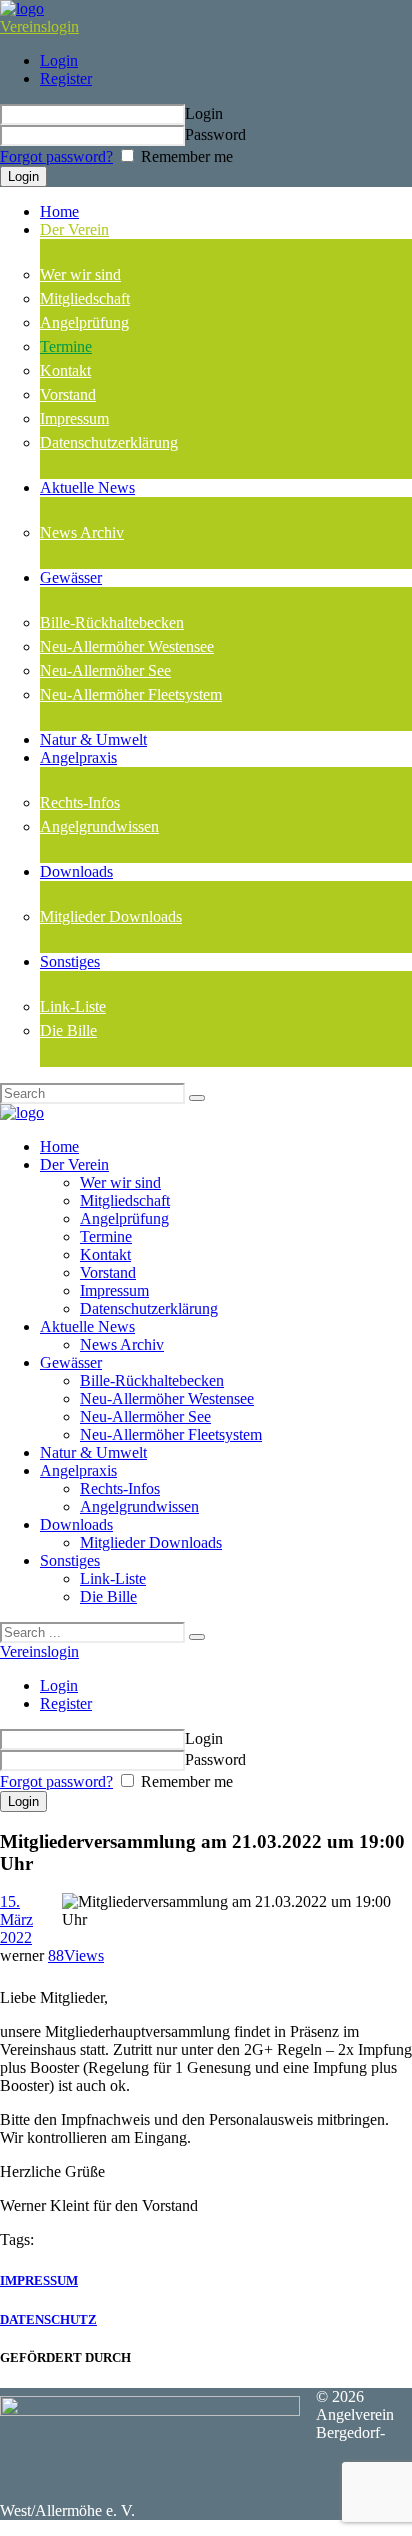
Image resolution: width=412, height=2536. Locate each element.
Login (59, 60)
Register (66, 78)
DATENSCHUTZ (48, 2319)
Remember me (185, 156)
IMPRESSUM (39, 2280)
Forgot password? (56, 156)
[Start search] (197, 1637)
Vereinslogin (39, 26)
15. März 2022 (16, 1919)
